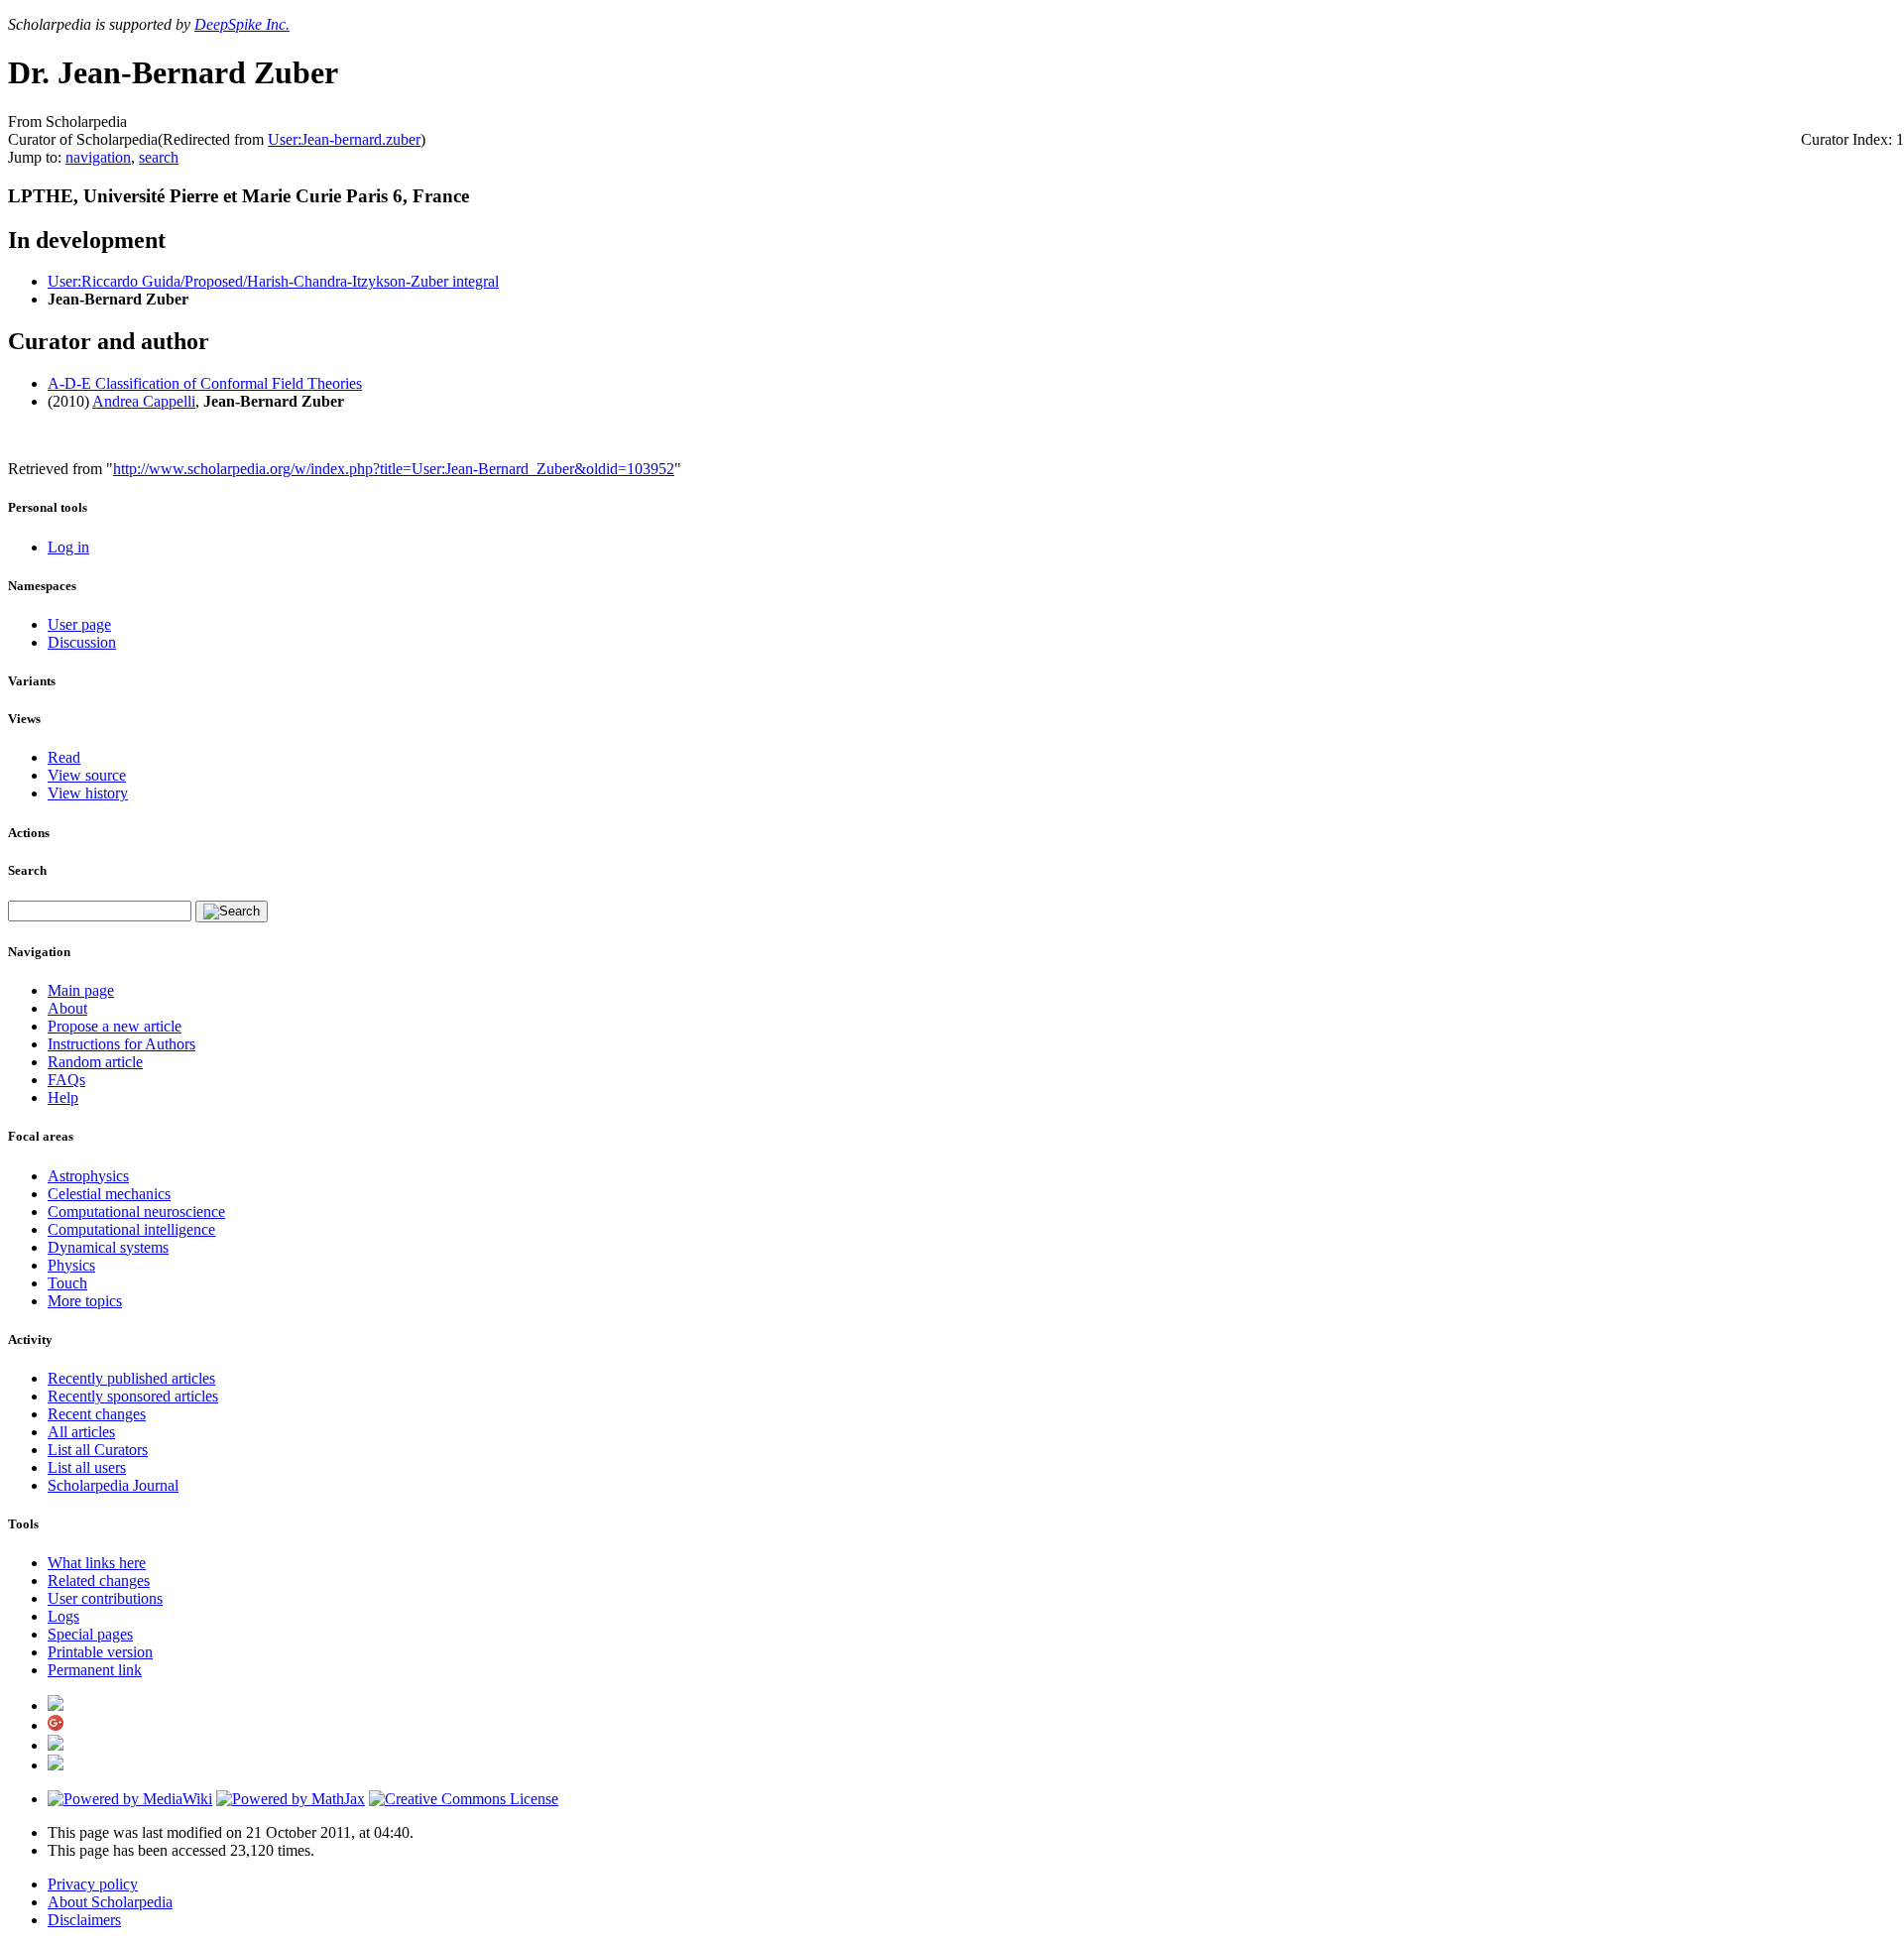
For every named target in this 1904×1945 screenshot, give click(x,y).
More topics (85, 1301)
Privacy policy (93, 1884)
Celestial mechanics (109, 1194)
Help (63, 1097)
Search (27, 870)
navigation (98, 157)
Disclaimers (84, 1920)
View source (87, 775)
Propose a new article (115, 1026)
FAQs (66, 1080)
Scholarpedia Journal (113, 1485)
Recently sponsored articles (133, 1396)
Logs (63, 1616)
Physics (71, 1265)
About (67, 1008)
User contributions (105, 1598)
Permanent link (95, 1670)
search (159, 157)
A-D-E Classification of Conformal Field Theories (205, 383)
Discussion (82, 642)
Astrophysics (88, 1176)
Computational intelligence (131, 1229)
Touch (67, 1283)
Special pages (90, 1634)
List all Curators (98, 1450)
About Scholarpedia (110, 1902)
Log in (68, 547)
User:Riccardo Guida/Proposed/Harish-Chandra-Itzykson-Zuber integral (273, 281)
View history (88, 793)
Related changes (99, 1580)
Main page (81, 990)
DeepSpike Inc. (242, 24)
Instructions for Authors (121, 1044)
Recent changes (97, 1414)
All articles (81, 1432)
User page (79, 624)
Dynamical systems (108, 1247)
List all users (87, 1467)
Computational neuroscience (136, 1212)
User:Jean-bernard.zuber (344, 139)
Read (64, 757)
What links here (97, 1563)
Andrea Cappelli (144, 401)
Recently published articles (131, 1378)
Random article (95, 1062)
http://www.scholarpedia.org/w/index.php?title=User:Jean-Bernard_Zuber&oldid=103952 (394, 469)
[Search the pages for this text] (232, 912)
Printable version (100, 1652)
